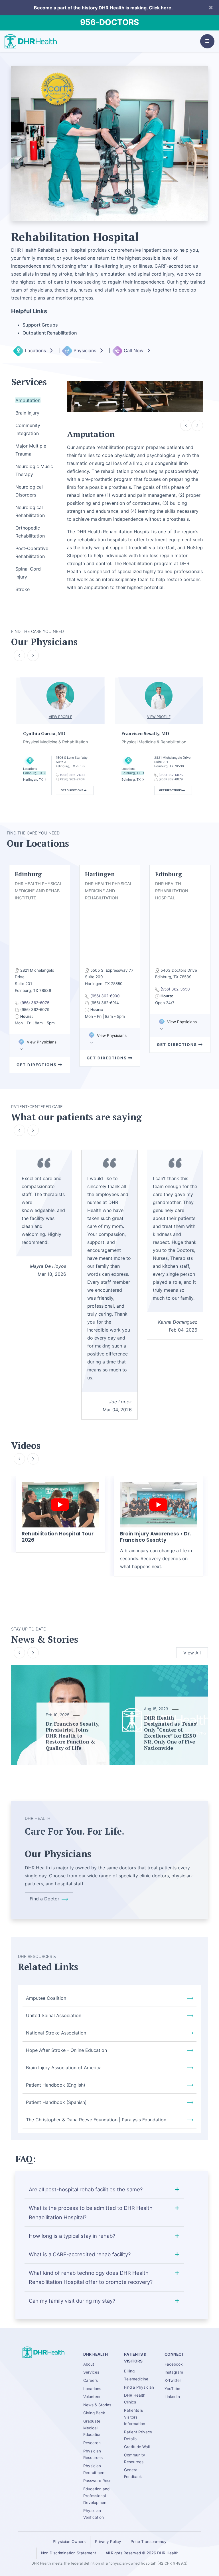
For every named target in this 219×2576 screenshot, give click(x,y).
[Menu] (207, 41)
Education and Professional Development (96, 2496)
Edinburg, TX (33, 773)
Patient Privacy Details (138, 2435)
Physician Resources (93, 2454)
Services (91, 2372)
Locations (36, 350)
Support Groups (40, 325)
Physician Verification (94, 2514)
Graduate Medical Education (92, 2428)
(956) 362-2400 (72, 775)
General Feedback (133, 2473)
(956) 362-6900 (105, 996)
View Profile (60, 717)
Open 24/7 (165, 1003)
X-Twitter (173, 2380)
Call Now (134, 350)
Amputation (28, 400)
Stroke (23, 589)
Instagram (174, 2372)
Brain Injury (27, 413)
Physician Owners (69, 2542)
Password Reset (98, 2481)
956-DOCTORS (109, 22)
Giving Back (94, 2413)
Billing (129, 2371)
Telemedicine (136, 2379)
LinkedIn (172, 2397)
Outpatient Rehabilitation (50, 333)
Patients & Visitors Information (135, 2417)
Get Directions (72, 790)
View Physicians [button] (42, 1042)
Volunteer (92, 2397)
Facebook (174, 2364)
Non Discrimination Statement (69, 2553)
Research (92, 2443)
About (89, 2364)
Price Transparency (149, 2542)
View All (192, 1653)
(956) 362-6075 (171, 775)
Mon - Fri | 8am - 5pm (35, 1023)
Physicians (86, 350)
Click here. (161, 8)
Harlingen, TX (33, 780)
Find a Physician (139, 2387)
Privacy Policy (108, 2542)
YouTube (172, 2389)
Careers (91, 2380)
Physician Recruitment (95, 2469)
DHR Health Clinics (135, 2399)
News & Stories (97, 2405)
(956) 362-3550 (175, 989)
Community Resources (135, 2458)
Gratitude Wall (137, 2447)
